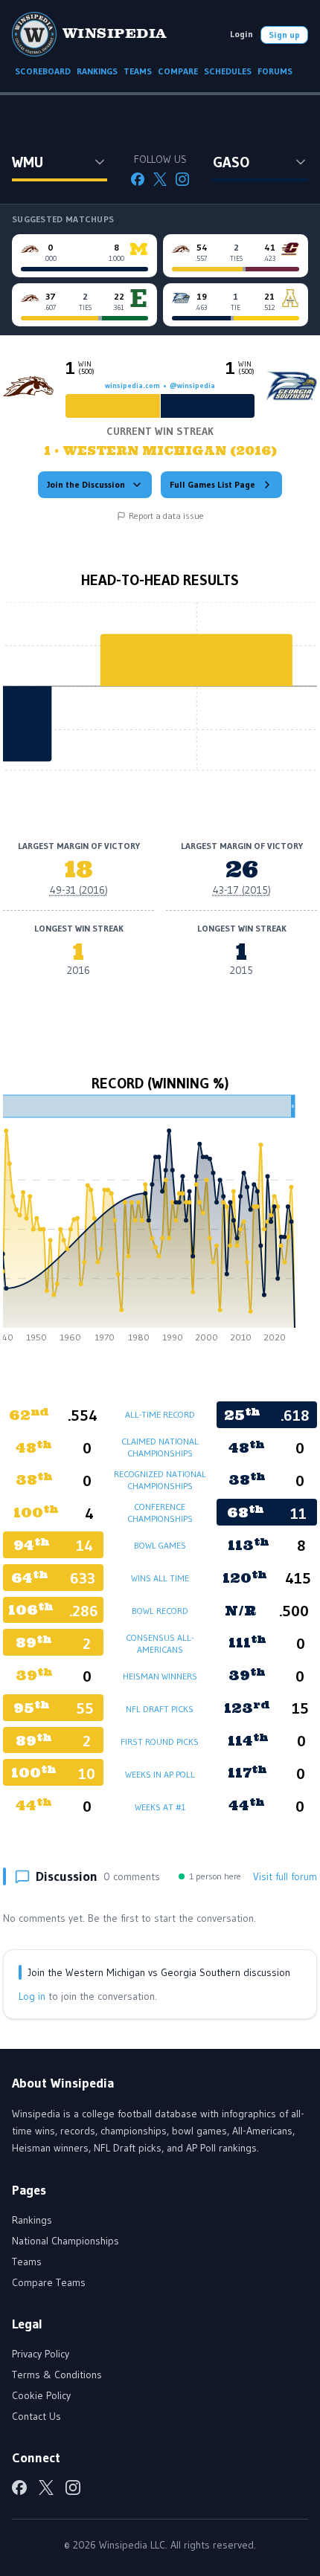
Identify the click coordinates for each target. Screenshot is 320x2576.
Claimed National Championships (160, 1447)
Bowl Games (160, 1545)
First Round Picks (160, 1741)
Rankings (32, 2220)
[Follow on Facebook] (138, 179)
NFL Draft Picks (160, 1709)
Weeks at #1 (160, 1807)
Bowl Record (160, 1611)
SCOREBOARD (43, 71)
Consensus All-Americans (160, 1643)
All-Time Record (160, 1414)
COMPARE (178, 71)
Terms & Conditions (57, 2375)
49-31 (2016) (79, 890)
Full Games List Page (212, 484)
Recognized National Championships (160, 1480)
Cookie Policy (41, 2395)
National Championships (65, 2241)
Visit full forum (285, 1876)
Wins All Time (160, 1578)
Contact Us (36, 2416)
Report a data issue (166, 516)
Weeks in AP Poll (160, 1774)
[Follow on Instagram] (182, 179)
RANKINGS (97, 71)
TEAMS (138, 71)
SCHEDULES (228, 71)
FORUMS (275, 71)
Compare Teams (49, 2282)
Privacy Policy (41, 2354)
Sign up (284, 35)
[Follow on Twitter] (160, 179)
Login (241, 34)
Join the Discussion (86, 484)
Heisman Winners (160, 1676)
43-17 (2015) (242, 890)
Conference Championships (160, 1513)
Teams (27, 2262)
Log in (32, 1996)
